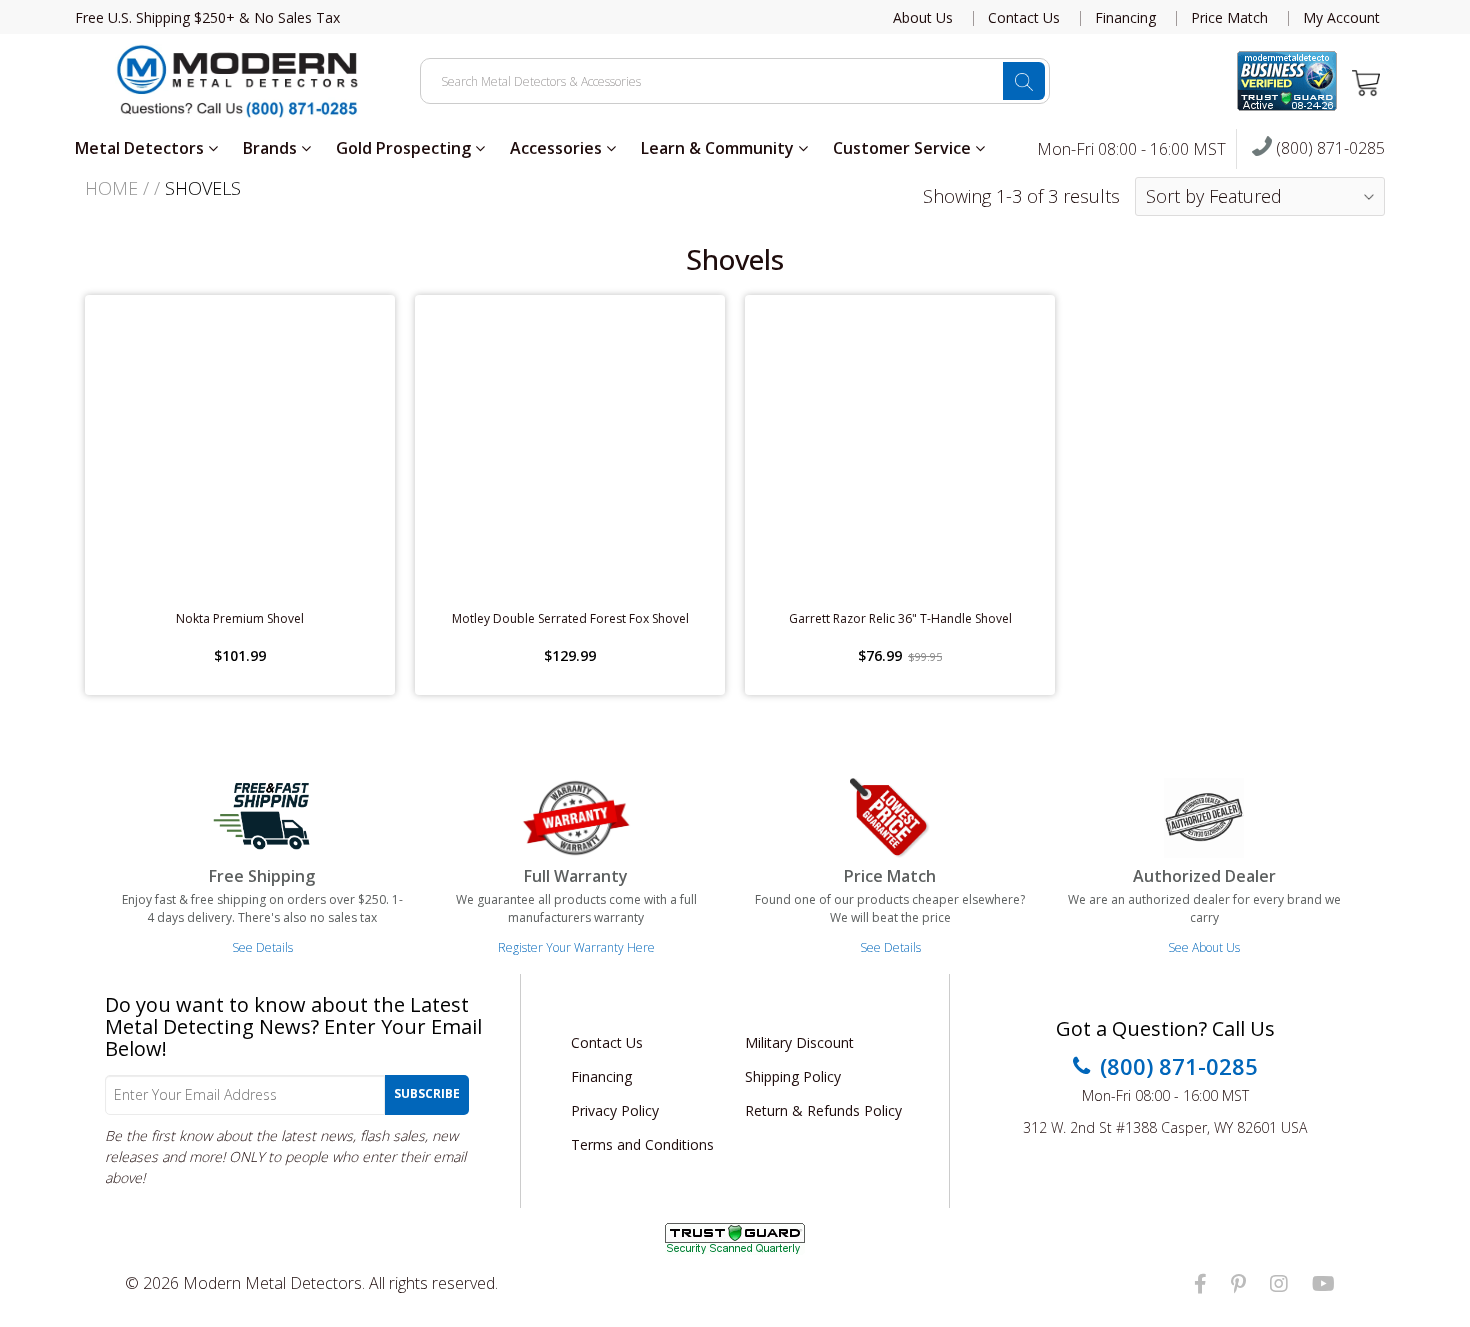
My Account (1341, 18)
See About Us (1204, 947)
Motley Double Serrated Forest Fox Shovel (570, 618)
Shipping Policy (793, 1076)
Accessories (558, 148)
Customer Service (904, 148)
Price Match (1229, 18)
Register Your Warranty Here (576, 947)
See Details (262, 947)
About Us (923, 18)
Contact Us (1024, 18)
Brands (272, 148)
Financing (1125, 18)
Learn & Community (719, 148)
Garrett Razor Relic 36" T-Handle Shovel (900, 618)
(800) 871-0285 (1328, 149)
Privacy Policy (615, 1110)
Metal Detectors (141, 148)
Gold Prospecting (405, 148)
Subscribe (427, 1093)
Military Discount (799, 1042)
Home (111, 188)
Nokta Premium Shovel (240, 618)
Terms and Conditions (642, 1144)
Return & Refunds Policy (823, 1110)
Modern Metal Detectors (272, 1283)
